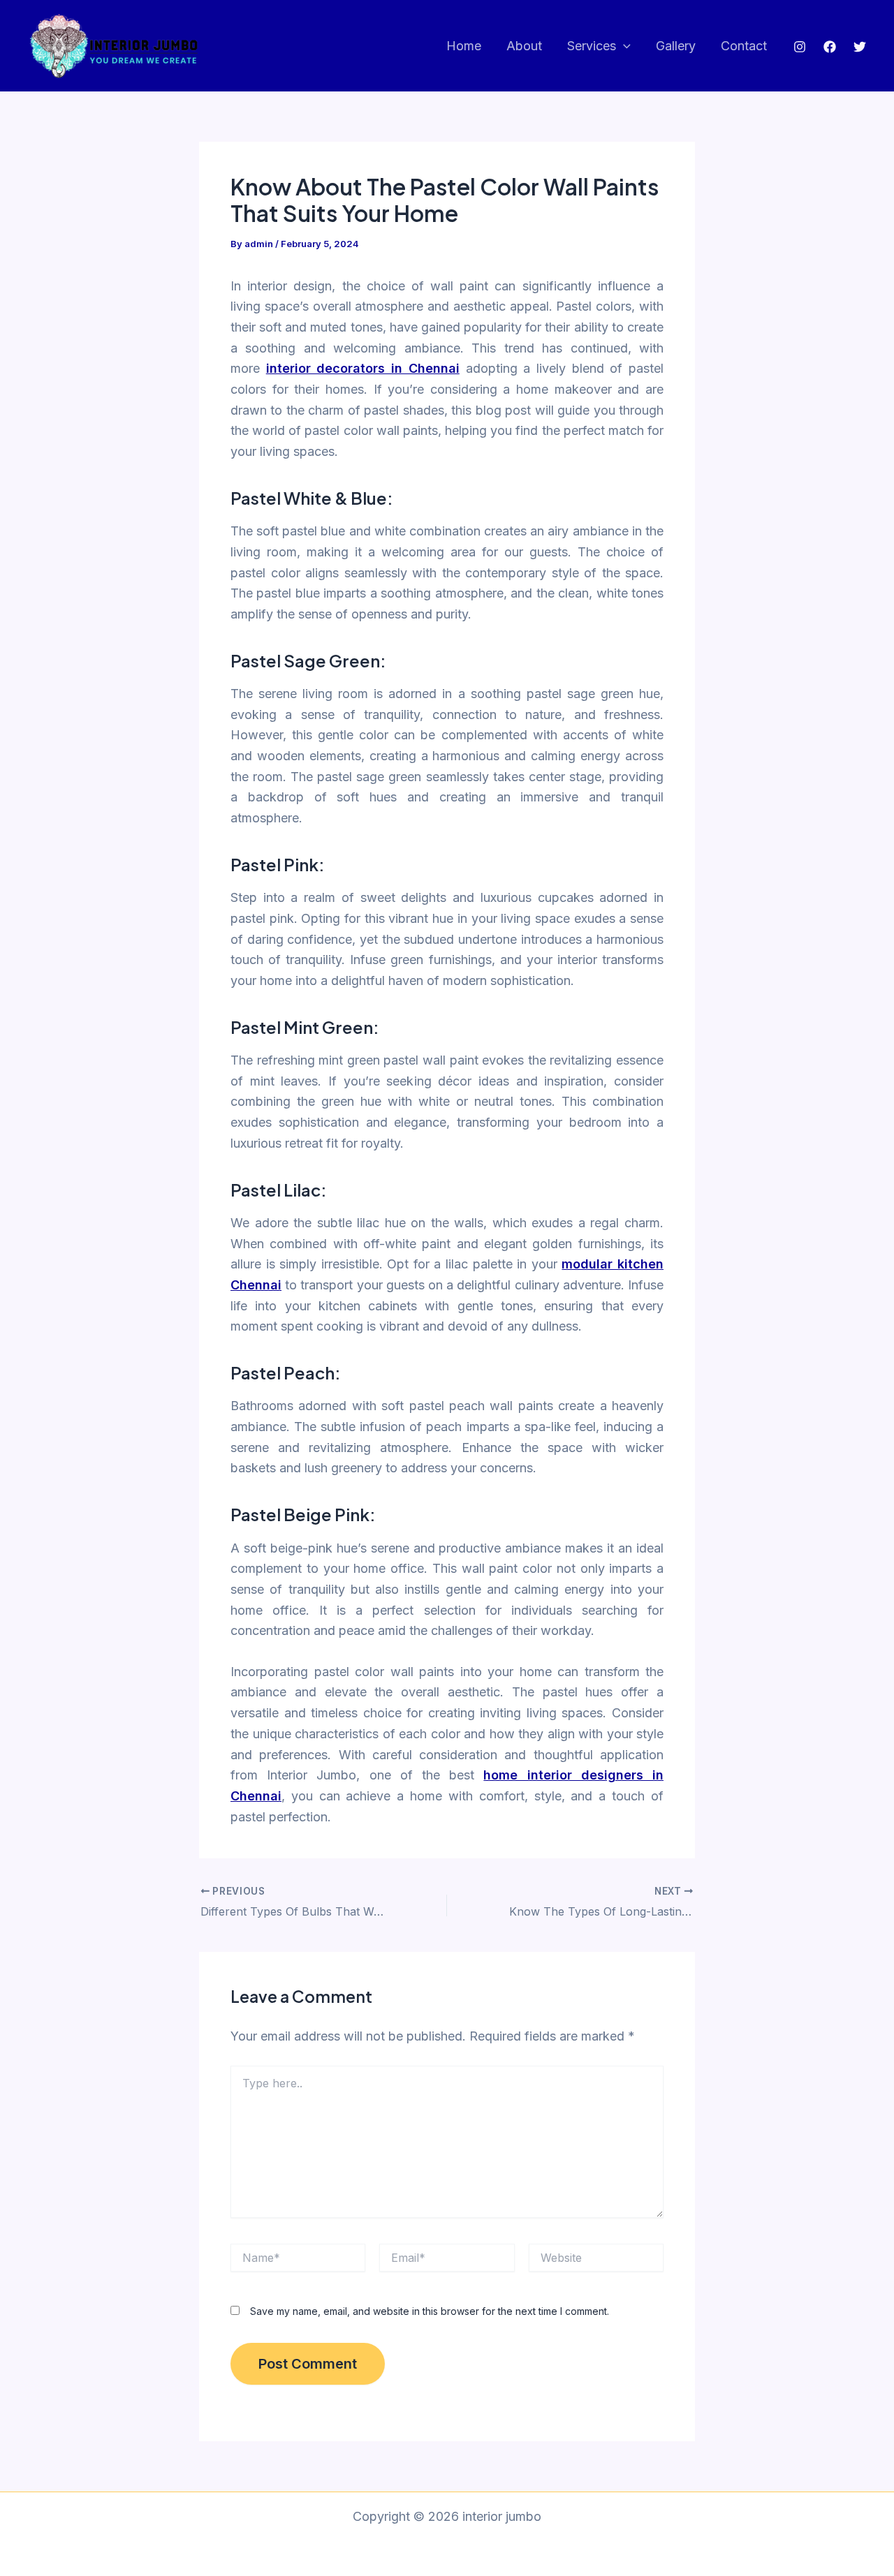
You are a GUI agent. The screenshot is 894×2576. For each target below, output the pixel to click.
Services (592, 46)
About (524, 46)
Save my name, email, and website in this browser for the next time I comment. (430, 2311)
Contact (744, 46)
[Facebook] (830, 47)
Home (464, 46)
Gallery (676, 46)
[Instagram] (800, 47)
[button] (623, 46)
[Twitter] (860, 47)
